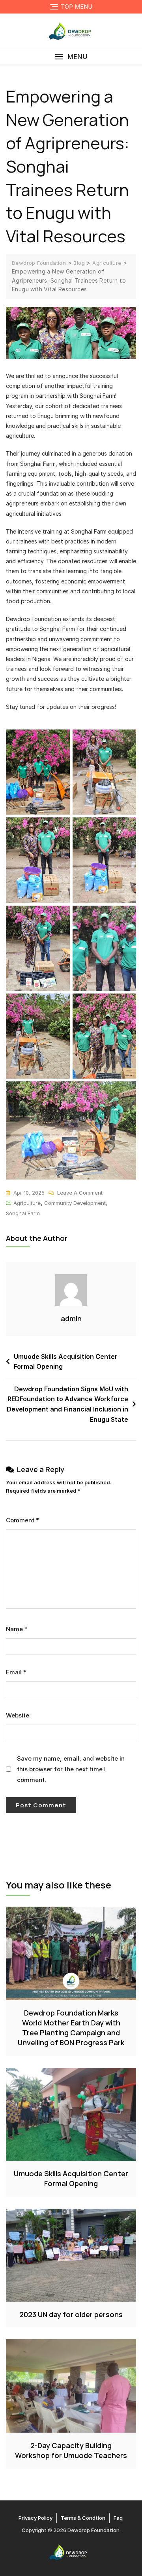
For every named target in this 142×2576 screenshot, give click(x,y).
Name (17, 1629)
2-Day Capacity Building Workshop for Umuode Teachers (71, 2450)
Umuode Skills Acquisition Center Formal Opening (66, 1362)
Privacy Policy (35, 2518)
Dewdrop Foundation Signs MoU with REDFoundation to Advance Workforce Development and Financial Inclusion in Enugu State (67, 1404)
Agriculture (27, 1203)
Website (18, 1715)
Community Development (75, 1203)
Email (16, 1672)
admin (71, 1318)
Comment (22, 1520)
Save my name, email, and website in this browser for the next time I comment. (71, 1769)
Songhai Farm (23, 1213)
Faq (118, 2518)
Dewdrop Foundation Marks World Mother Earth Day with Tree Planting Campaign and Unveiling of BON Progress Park (71, 2028)
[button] (71, 57)
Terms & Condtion (83, 2518)
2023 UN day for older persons (71, 2314)
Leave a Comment (80, 1192)
